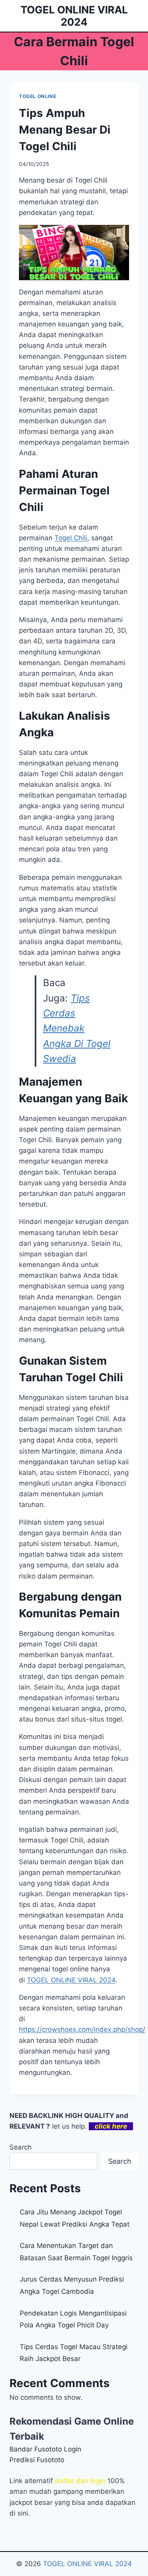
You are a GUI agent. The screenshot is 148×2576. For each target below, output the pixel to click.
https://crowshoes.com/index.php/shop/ (82, 2029)
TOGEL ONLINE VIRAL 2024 (87, 2564)
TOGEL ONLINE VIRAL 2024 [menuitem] (71, 1980)
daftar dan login (80, 2481)
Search (21, 2147)
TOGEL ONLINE (37, 96)
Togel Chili (71, 538)
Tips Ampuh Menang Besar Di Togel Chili (65, 130)
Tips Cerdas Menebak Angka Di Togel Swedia (77, 1029)
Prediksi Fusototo (37, 2460)
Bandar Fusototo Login (45, 2449)
